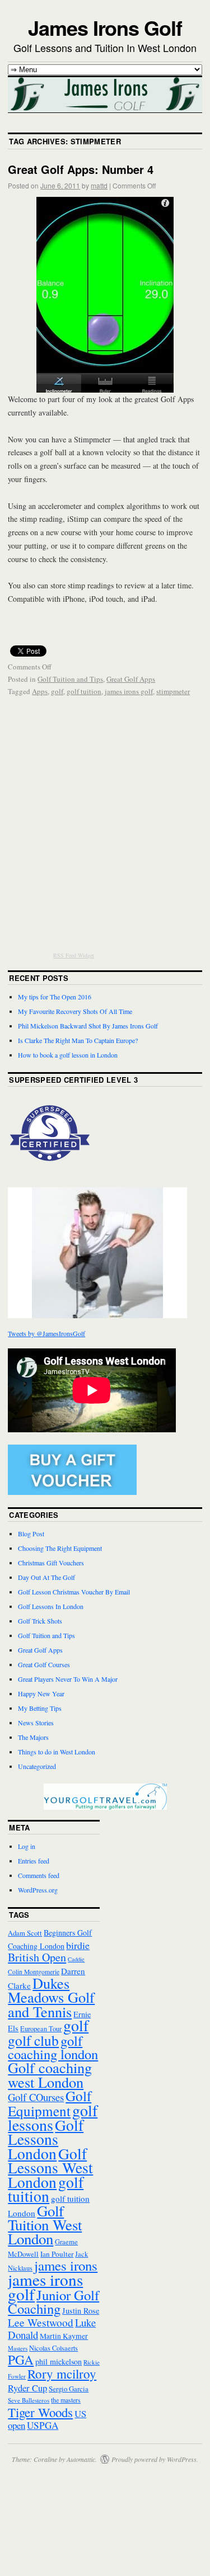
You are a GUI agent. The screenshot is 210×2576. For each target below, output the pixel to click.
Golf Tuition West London (45, 2225)
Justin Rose (81, 2311)
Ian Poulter (57, 2254)
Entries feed (34, 1861)
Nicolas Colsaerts (53, 2348)
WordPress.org (38, 1890)
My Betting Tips (40, 1708)
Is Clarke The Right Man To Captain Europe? (78, 1040)
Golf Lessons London (46, 2139)
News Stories (36, 1723)
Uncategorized (37, 1766)
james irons (66, 2265)
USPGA (43, 2425)
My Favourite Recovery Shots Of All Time (75, 1011)
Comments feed (39, 1875)
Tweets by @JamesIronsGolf (46, 1333)
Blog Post (31, 1534)
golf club (33, 2040)
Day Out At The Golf (46, 1577)
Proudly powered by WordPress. (155, 2459)
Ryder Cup (27, 2388)
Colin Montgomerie (34, 1972)
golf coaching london (53, 2047)
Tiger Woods (40, 2412)
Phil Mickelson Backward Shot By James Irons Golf (88, 1026)
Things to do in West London (57, 1752)
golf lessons (53, 2117)
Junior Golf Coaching (53, 2302)
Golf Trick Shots (40, 1621)
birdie (78, 1945)
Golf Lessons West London (50, 2168)
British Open (37, 1957)
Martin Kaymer (64, 2336)
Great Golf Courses (44, 1664)
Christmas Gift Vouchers (51, 1563)
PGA (21, 2360)
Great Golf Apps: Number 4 (81, 169)
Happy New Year (41, 1693)
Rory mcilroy (62, 2374)
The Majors (33, 1737)
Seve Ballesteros (29, 2400)
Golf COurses (36, 2097)
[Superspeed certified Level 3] (50, 1172)
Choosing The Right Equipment (60, 1548)
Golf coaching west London (50, 2074)
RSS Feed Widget (74, 955)
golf (57, 691)
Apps (40, 691)
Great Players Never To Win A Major (68, 1679)
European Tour (41, 2028)
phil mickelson (59, 2362)
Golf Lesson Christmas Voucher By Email (74, 1592)
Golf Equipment (50, 2103)
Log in (27, 1846)
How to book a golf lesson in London (68, 1055)
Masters (18, 2348)
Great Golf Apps (131, 679)
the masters (66, 2400)
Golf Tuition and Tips (70, 679)
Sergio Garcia (69, 2389)
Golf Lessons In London (51, 1606)
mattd (99, 185)
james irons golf (129, 691)
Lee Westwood (41, 2322)
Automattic (81, 2459)
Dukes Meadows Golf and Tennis (51, 1997)
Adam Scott (25, 1933)
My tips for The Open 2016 (55, 997)
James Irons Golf (105, 27)
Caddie (76, 1959)
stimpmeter (173, 691)
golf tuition (84, 691)
